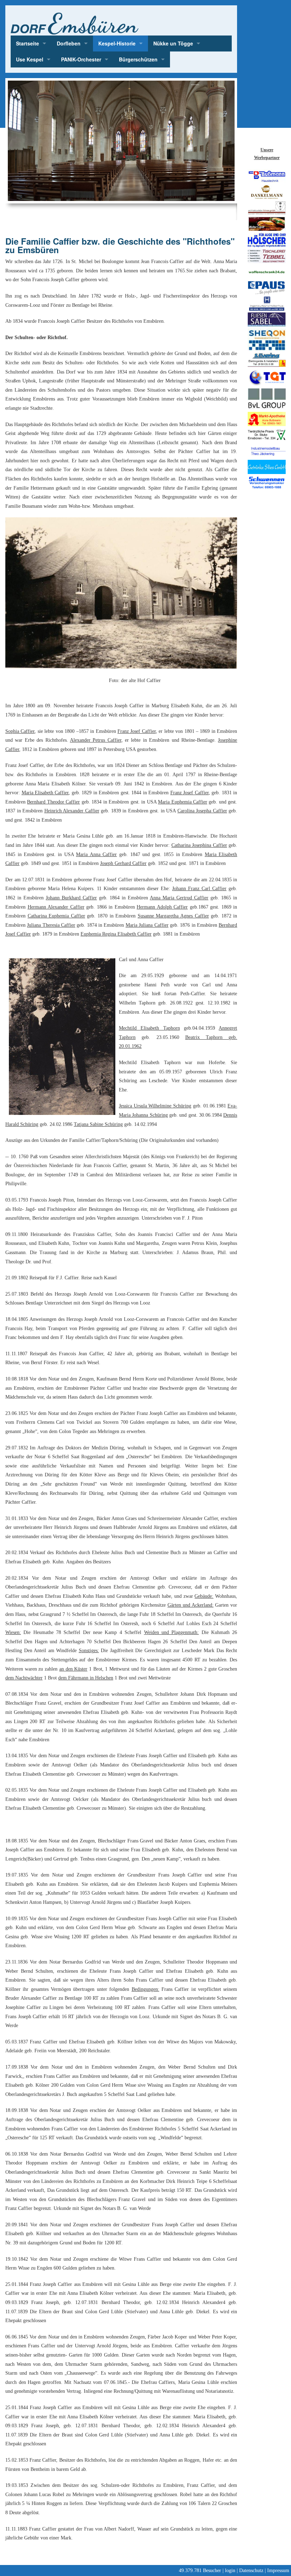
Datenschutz (251, 2570)
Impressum (278, 2570)
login (230, 2570)
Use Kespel (30, 59)
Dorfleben (69, 43)
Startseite (28, 43)
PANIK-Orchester (81, 59)
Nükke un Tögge (173, 43)
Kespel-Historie (117, 43)
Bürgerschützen (138, 59)
